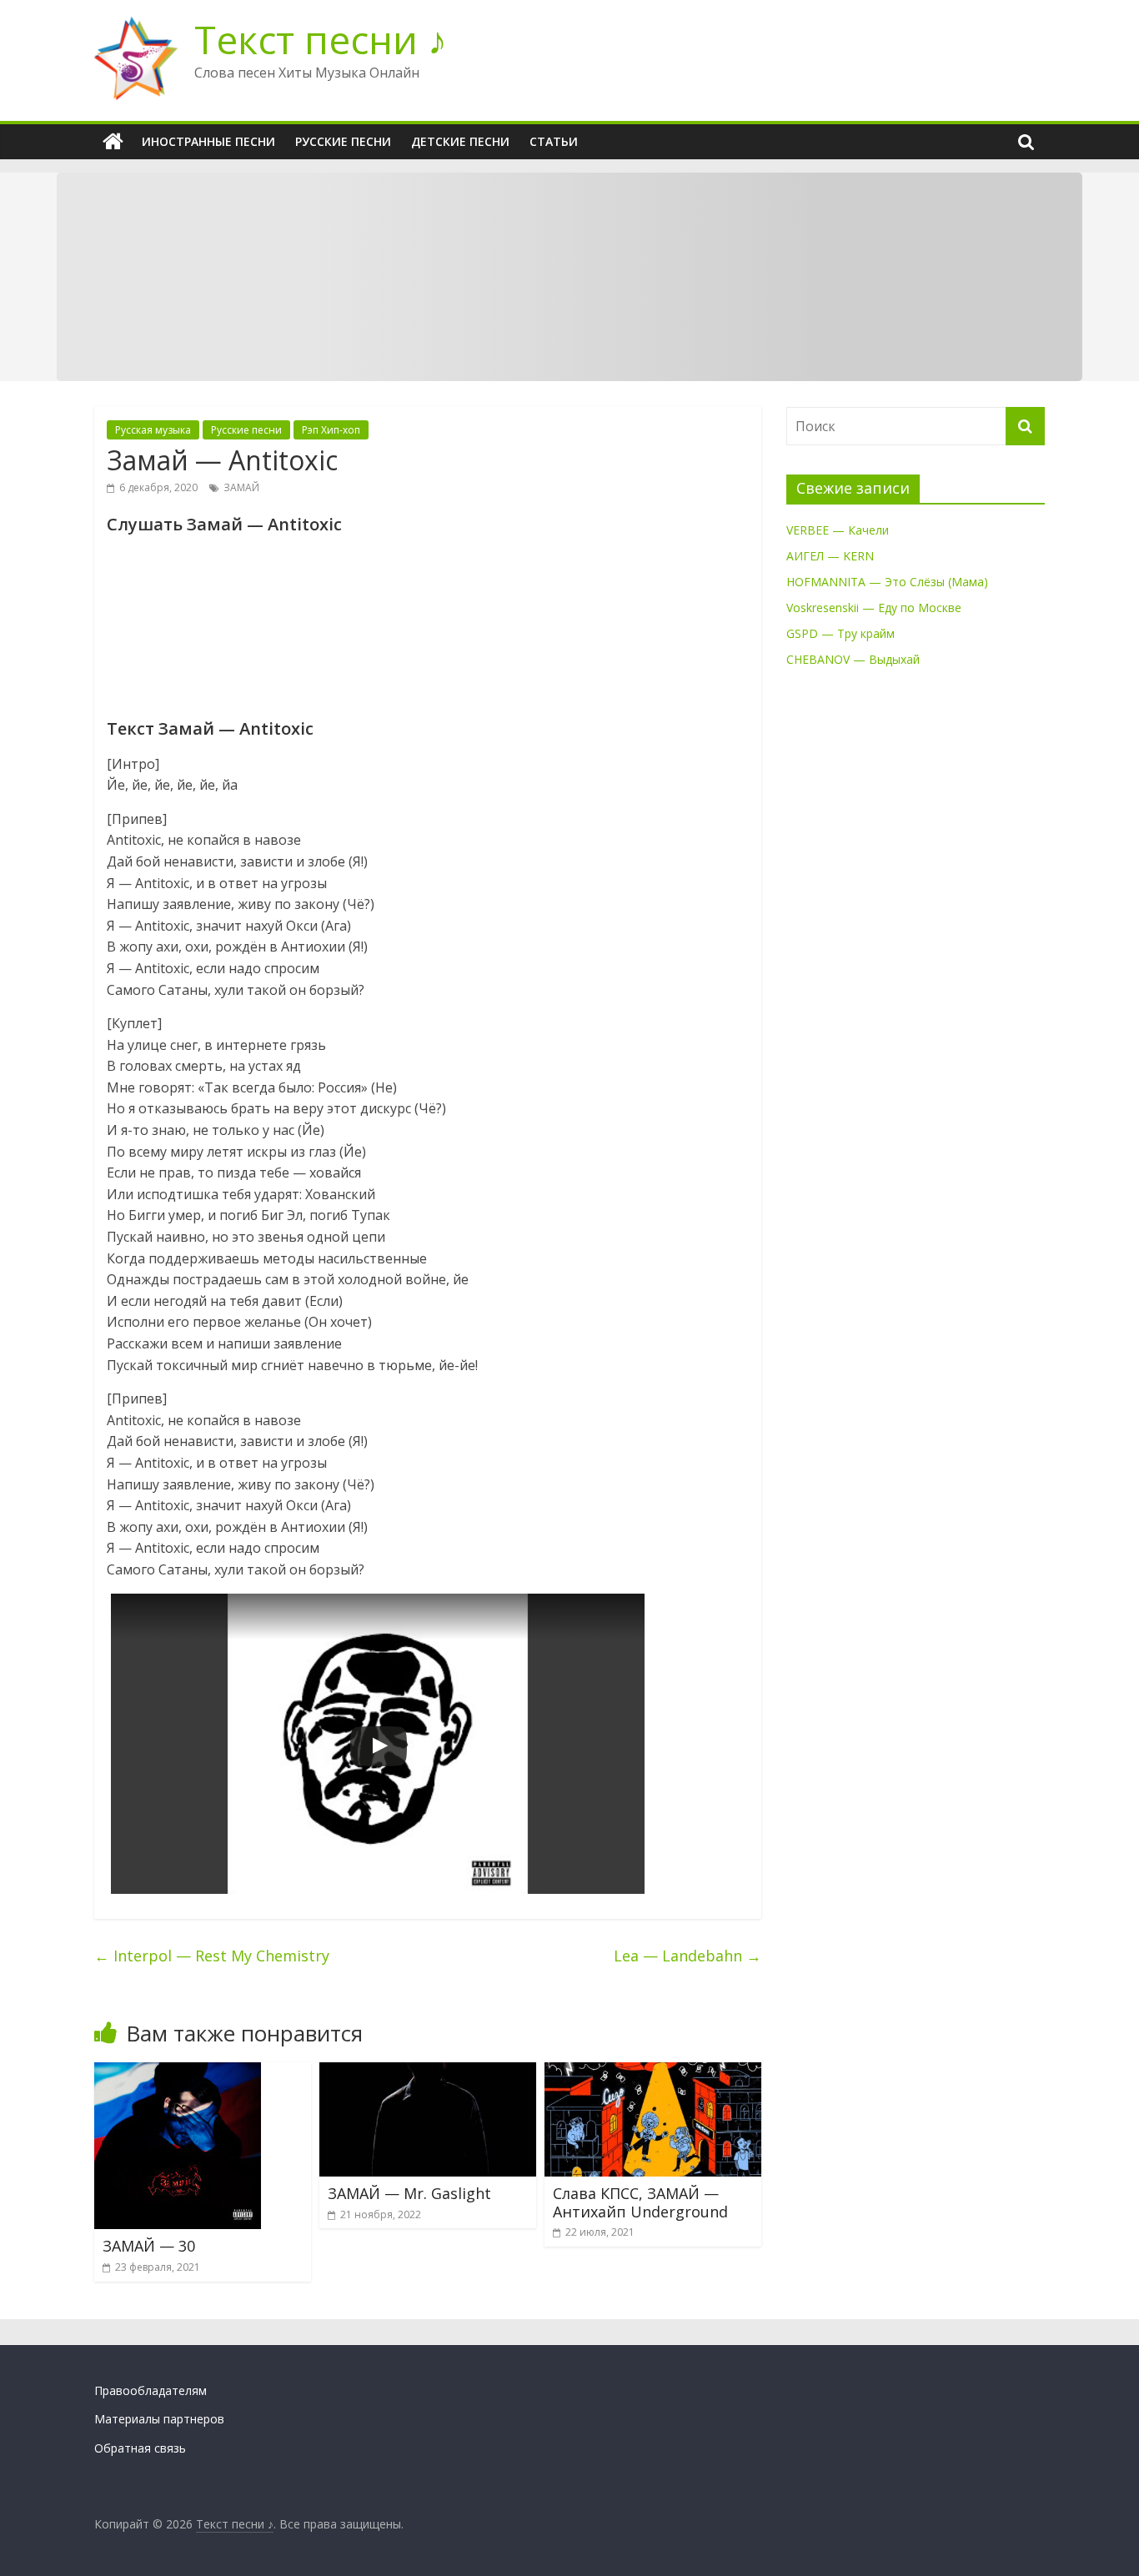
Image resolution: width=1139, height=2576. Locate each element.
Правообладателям (151, 2390)
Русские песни (343, 141)
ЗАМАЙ (241, 487)
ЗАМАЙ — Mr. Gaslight (409, 2193)
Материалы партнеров (159, 2419)
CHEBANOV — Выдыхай (853, 659)
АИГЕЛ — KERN (830, 556)
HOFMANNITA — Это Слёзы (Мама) (887, 582)
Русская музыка (153, 430)
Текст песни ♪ (321, 39)
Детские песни (460, 141)
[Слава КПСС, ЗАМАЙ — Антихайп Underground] (653, 2072)
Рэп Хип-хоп (331, 430)
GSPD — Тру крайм (840, 633)
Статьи (554, 141)
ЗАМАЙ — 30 (149, 2246)
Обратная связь (140, 2448)
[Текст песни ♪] (113, 142)
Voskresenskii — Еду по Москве (874, 608)
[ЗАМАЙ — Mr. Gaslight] (428, 2072)
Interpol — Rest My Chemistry (212, 1956)
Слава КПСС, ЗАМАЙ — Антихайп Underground (640, 2202)
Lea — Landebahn (687, 1956)
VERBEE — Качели (838, 530)
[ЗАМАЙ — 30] (178, 2072)
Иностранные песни (208, 141)
